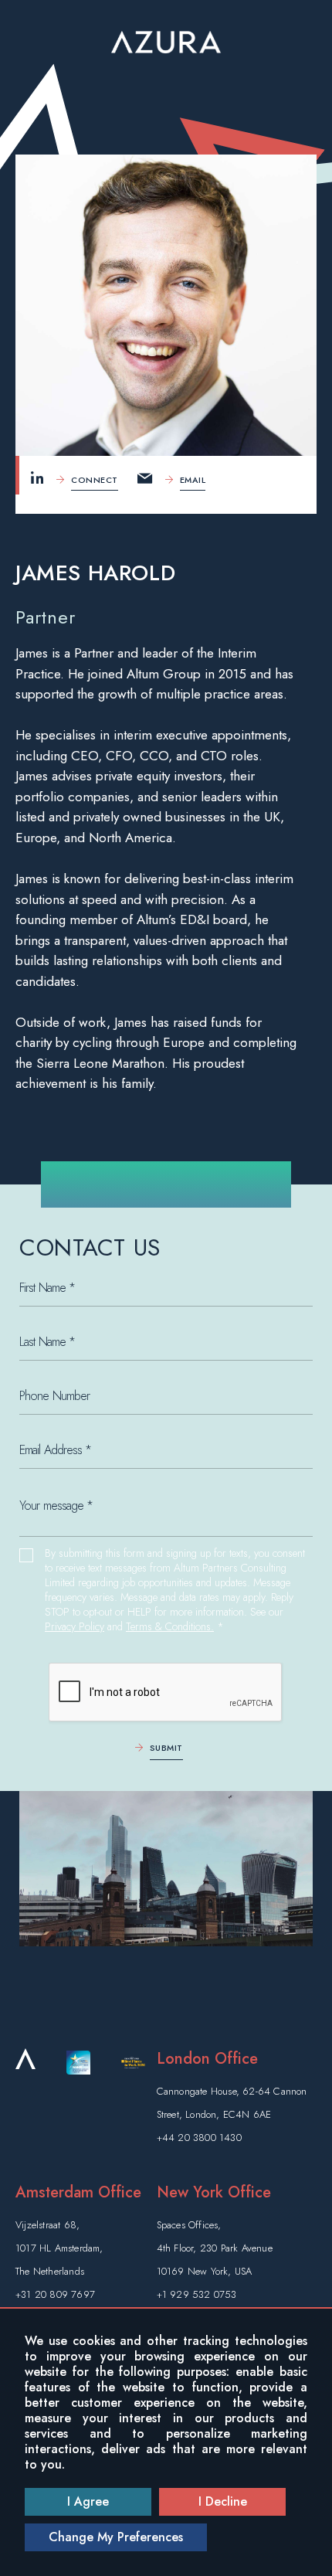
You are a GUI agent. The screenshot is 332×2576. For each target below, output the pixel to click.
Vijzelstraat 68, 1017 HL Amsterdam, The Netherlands (59, 2248)
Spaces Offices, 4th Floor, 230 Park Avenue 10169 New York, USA (215, 2248)
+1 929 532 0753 (197, 2294)
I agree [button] (88, 2501)
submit (166, 1748)
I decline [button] (223, 2501)
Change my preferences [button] (116, 2537)
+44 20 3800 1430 (199, 2138)
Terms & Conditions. (170, 1627)
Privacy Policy (75, 1627)
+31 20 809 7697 (55, 2294)
